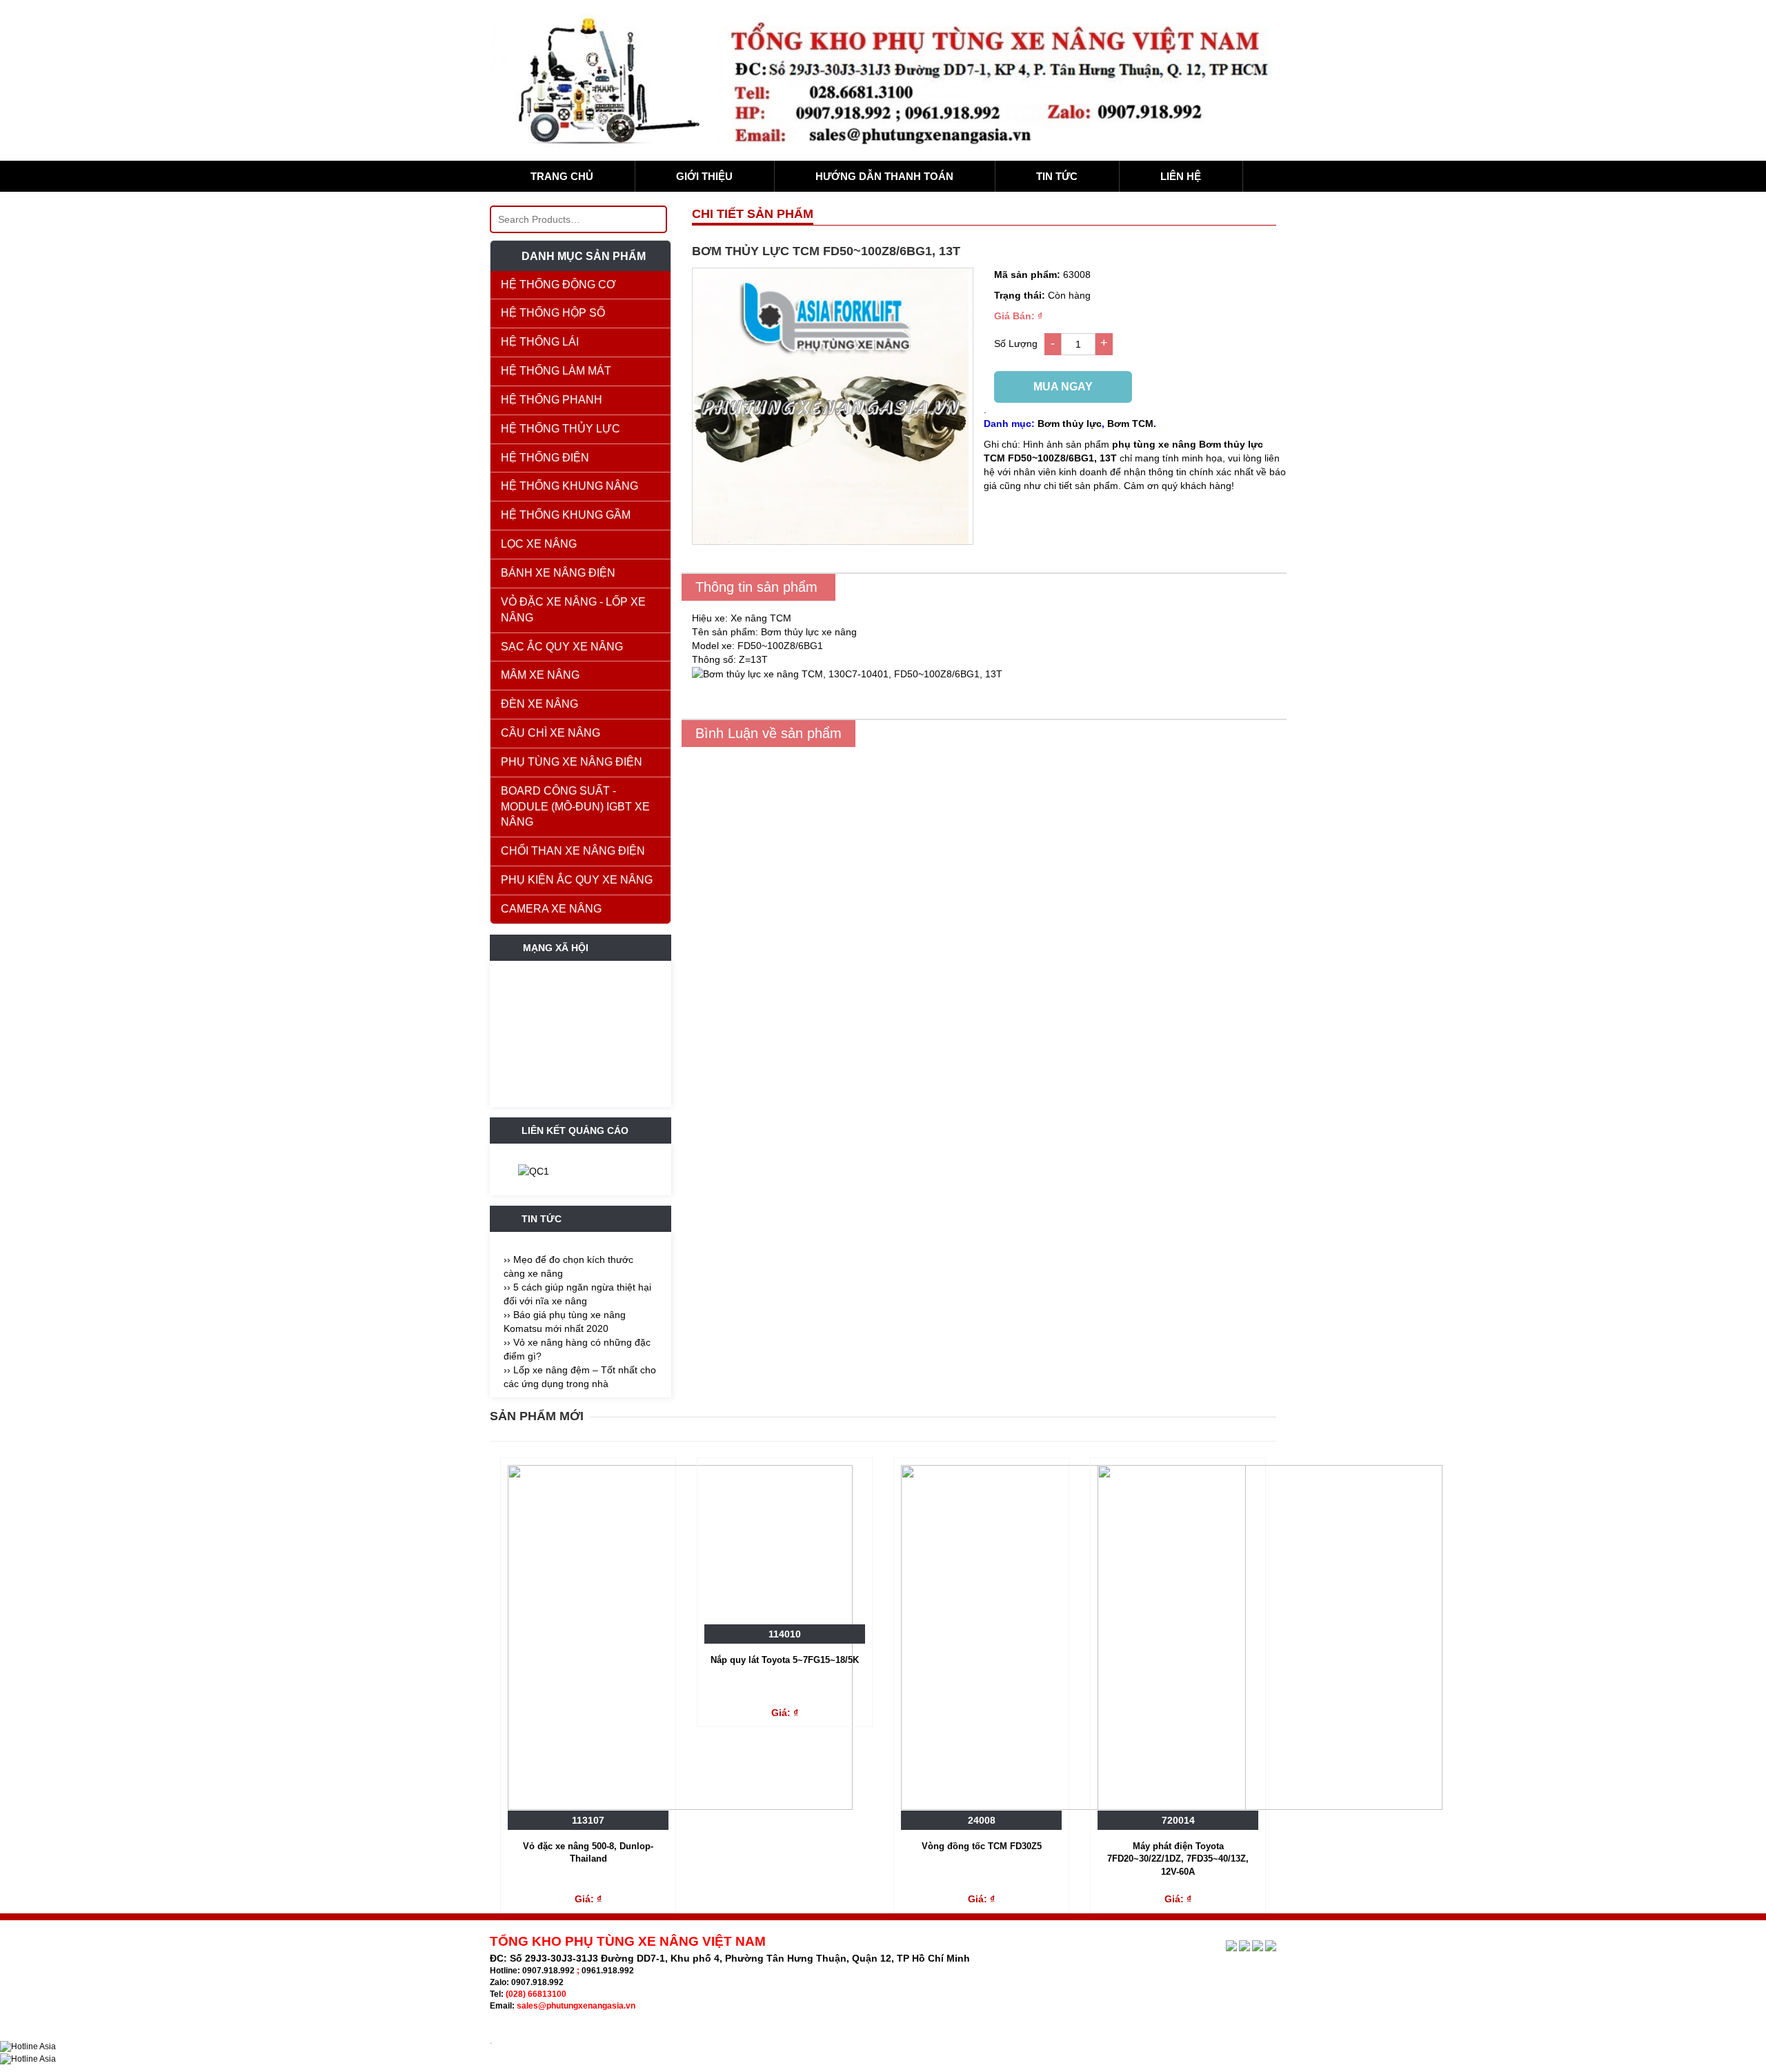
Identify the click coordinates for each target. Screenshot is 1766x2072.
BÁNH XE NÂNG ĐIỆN (558, 573)
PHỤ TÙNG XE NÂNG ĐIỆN (572, 762)
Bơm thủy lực (1070, 424)
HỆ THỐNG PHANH (552, 400)
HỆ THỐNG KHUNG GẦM (566, 515)
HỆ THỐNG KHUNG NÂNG (569, 486)
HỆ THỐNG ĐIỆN (545, 458)
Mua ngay (1063, 387)
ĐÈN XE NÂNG (539, 704)
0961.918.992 (608, 1971)
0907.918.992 (548, 1971)
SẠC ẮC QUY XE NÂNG (562, 647)
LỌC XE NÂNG (539, 544)
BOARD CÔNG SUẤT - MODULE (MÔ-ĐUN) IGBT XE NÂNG (575, 807)
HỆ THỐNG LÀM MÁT (556, 371)
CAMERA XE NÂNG (551, 909)
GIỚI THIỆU (704, 176)
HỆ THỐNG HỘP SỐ (553, 313)
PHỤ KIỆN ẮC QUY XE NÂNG (577, 880)
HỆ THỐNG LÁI (540, 342)
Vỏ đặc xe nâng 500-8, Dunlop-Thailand (588, 1853)
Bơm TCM (1130, 424)
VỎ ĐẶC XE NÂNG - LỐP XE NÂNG (573, 610)
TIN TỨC (1057, 176)
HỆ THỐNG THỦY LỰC (560, 429)
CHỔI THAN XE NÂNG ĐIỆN (573, 851)
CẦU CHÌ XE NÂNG (550, 733)
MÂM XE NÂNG (540, 675)
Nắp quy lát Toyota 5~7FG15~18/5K (785, 1660)
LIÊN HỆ (1181, 176)
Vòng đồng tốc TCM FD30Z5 (982, 1846)
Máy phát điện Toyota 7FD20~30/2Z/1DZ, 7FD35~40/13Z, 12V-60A (1178, 1859)
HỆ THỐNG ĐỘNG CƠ (558, 285)
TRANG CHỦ (562, 176)
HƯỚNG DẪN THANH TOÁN (884, 176)
